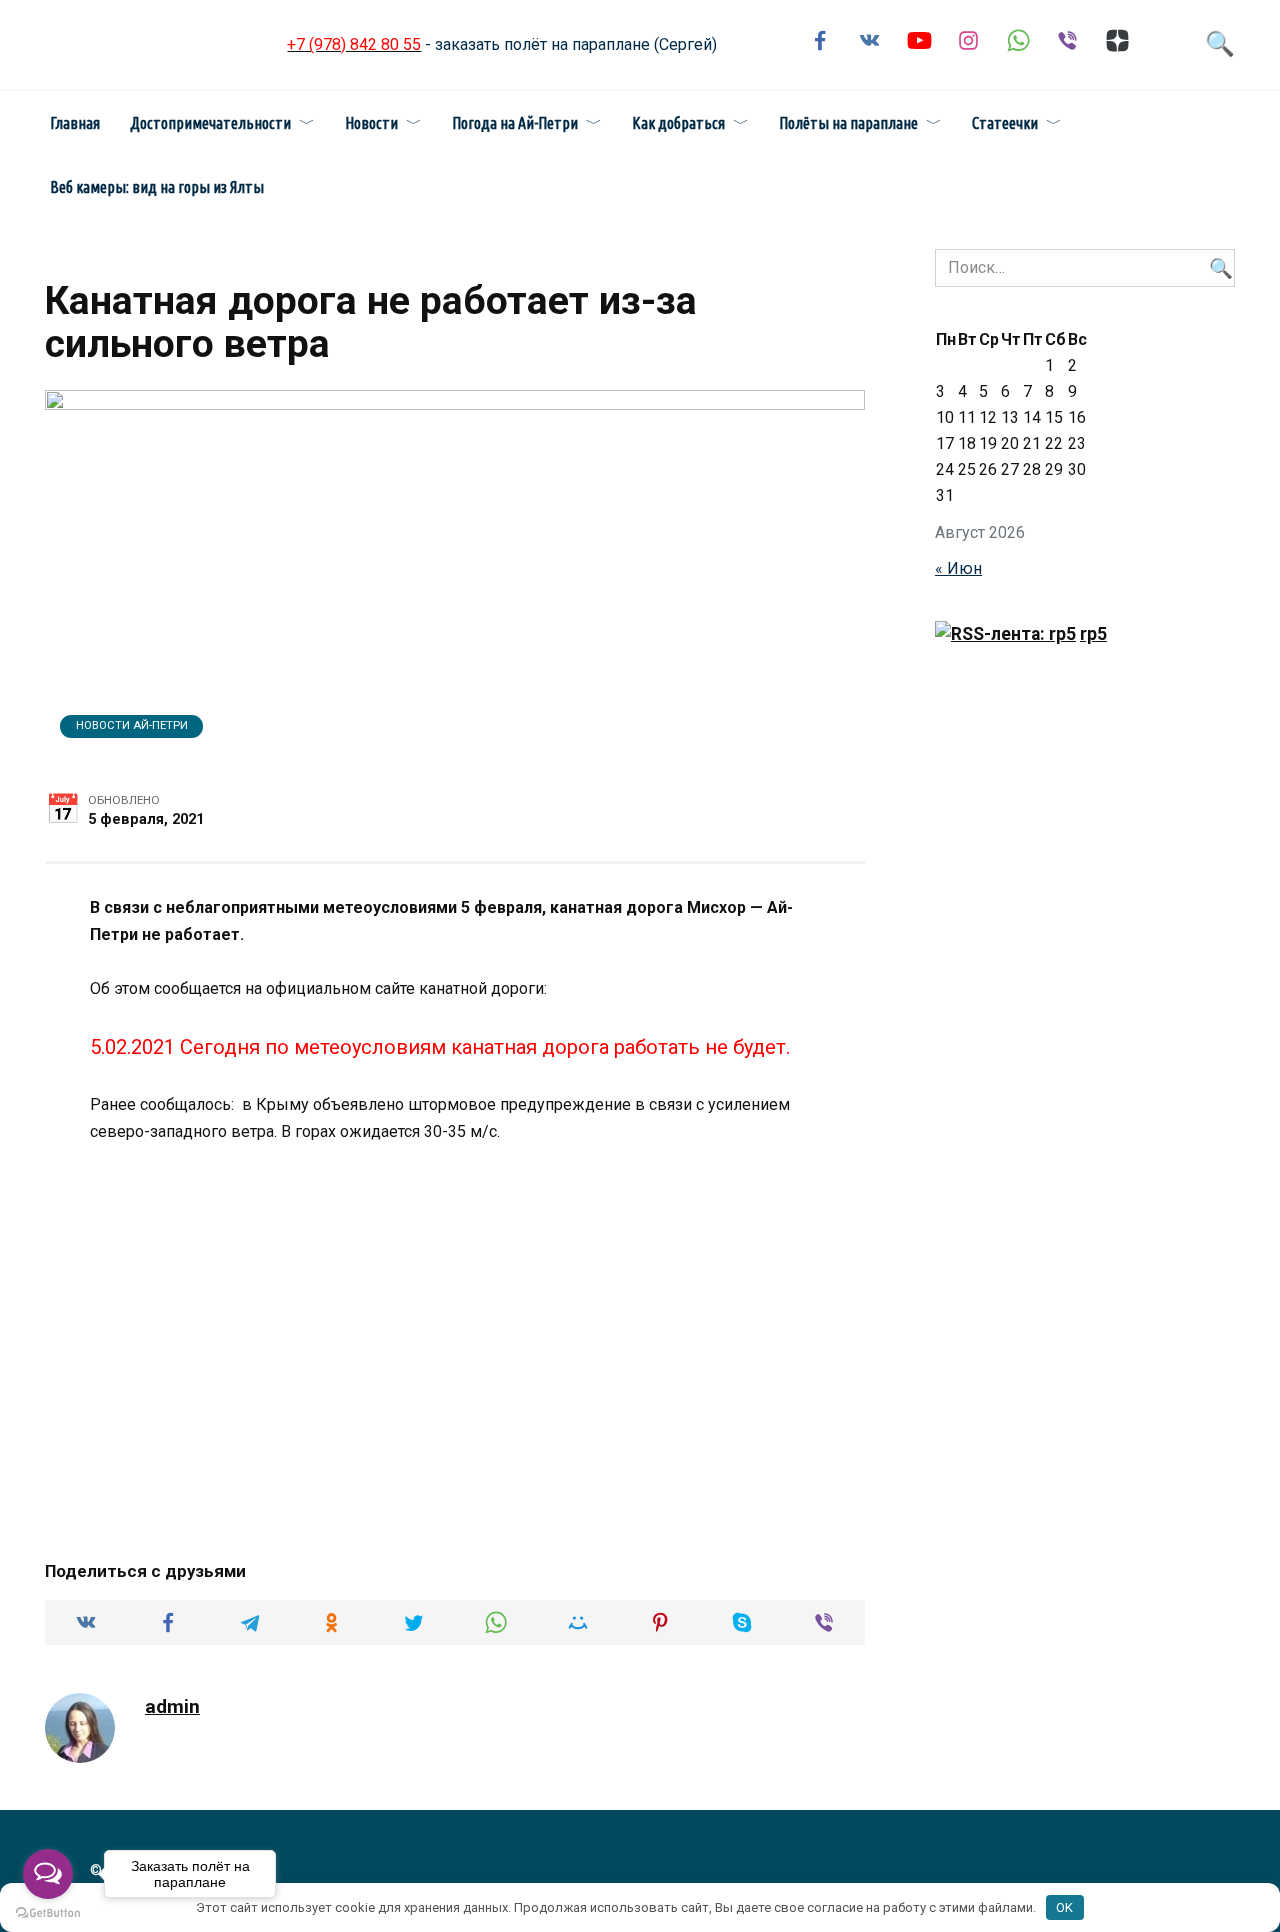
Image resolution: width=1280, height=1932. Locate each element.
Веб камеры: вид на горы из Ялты (157, 187)
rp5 (1093, 634)
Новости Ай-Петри (132, 725)
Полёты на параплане (848, 123)
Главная (75, 123)
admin (172, 1706)
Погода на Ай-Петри (515, 123)
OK (1064, 1907)
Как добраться (678, 123)
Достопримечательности (210, 123)
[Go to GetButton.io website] (48, 1912)
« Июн (958, 568)
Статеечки (1005, 123)
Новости (371, 123)
